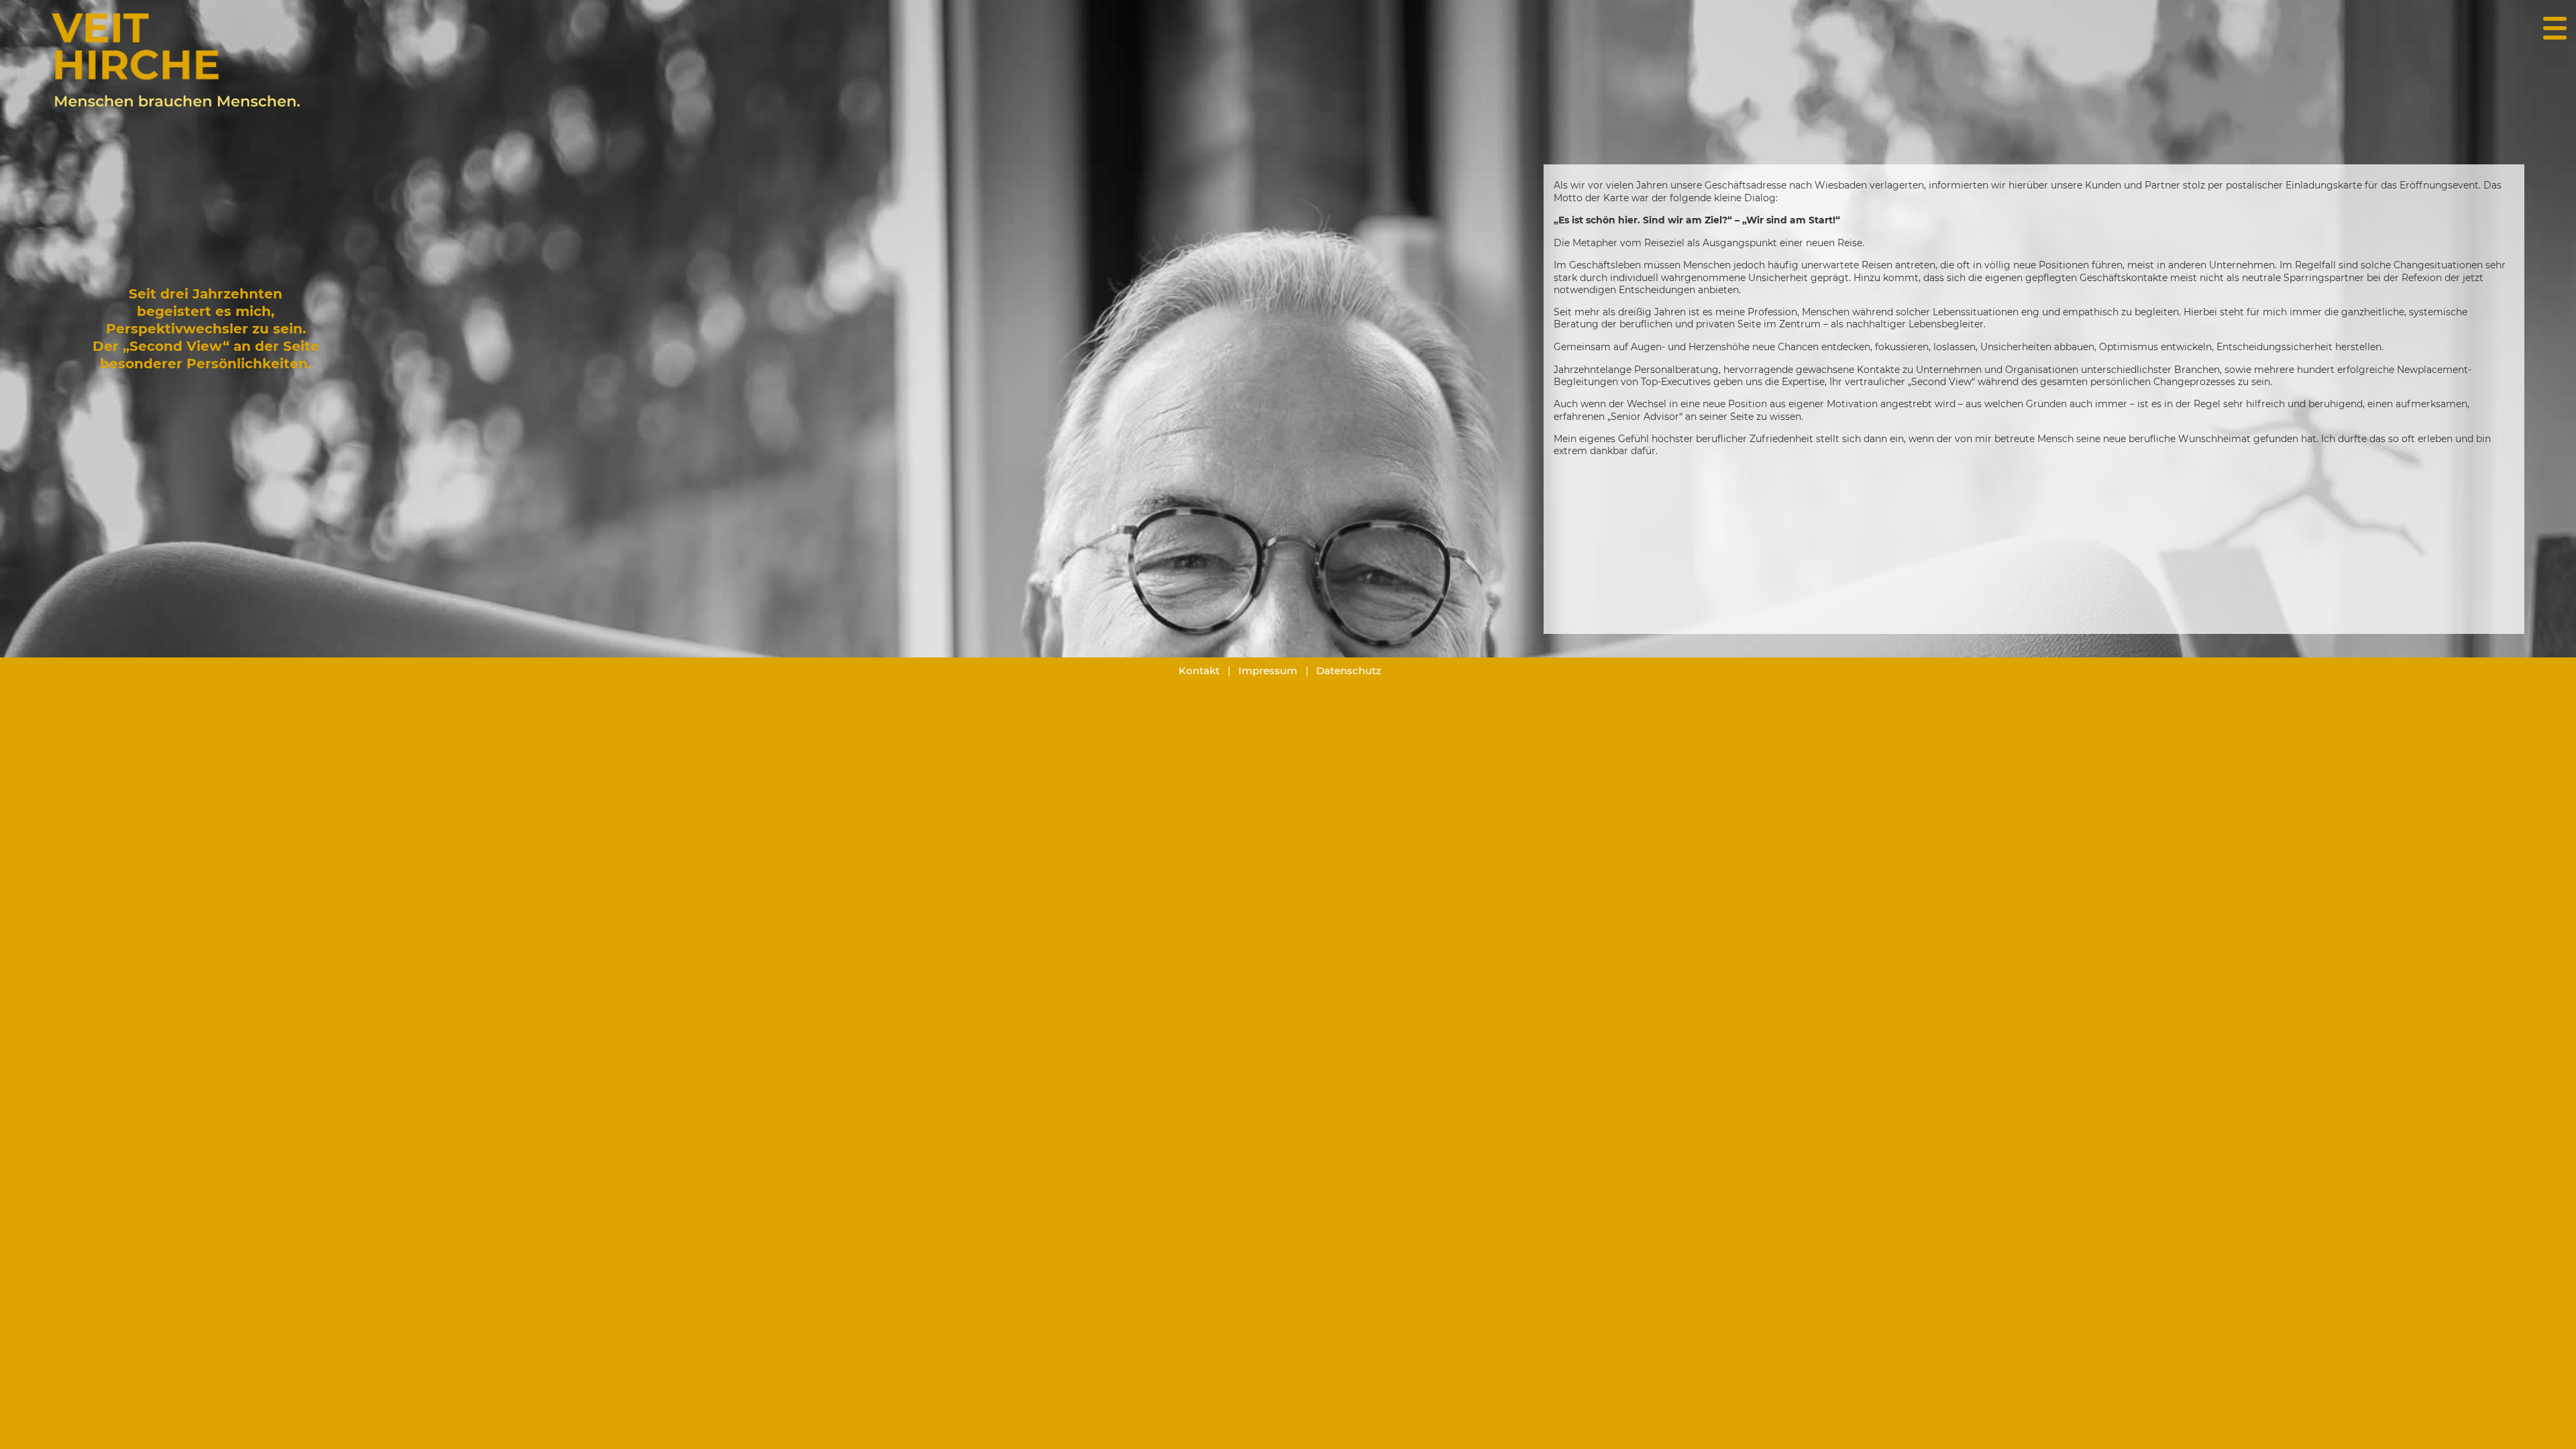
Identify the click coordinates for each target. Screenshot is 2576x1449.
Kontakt (1199, 670)
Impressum (1268, 670)
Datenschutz (1349, 670)
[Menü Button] (2555, 25)
